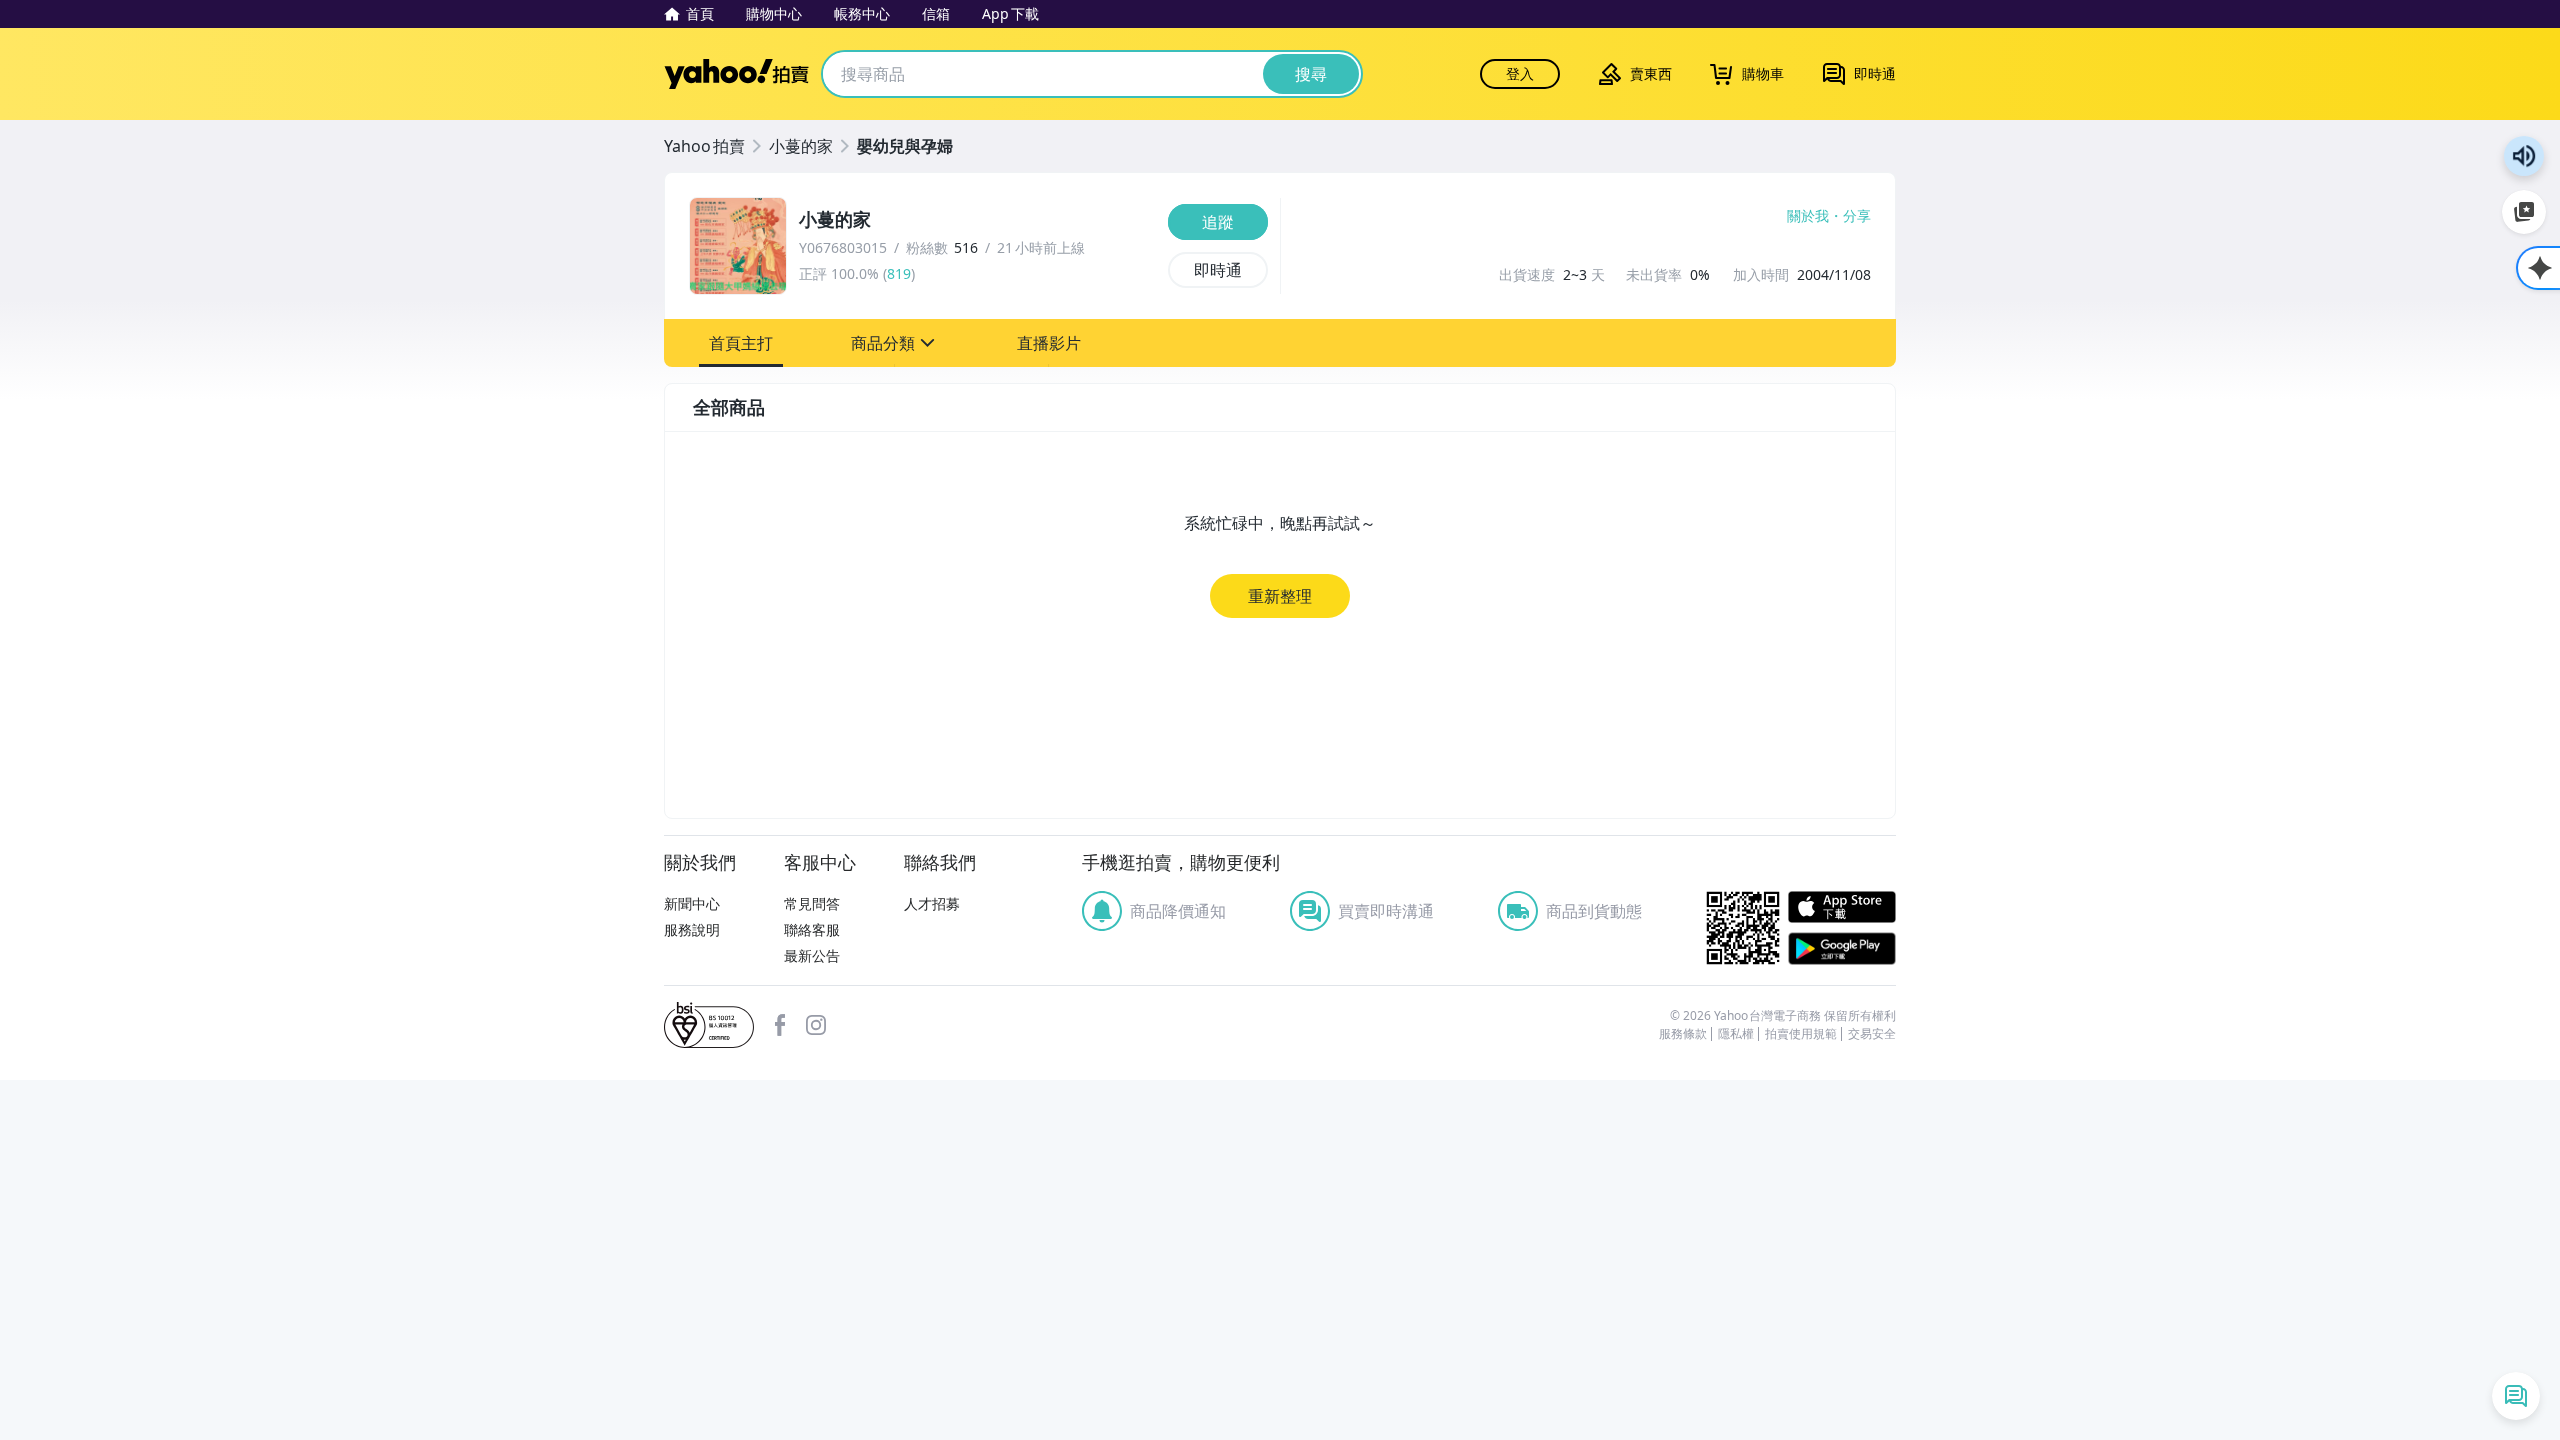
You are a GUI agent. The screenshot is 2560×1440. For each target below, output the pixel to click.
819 (899, 273)
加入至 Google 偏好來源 (2524, 212)
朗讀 (2524, 156)
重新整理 (1280, 596)
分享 (1857, 216)
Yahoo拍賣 (736, 74)
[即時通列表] (2516, 1396)
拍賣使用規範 (1801, 1034)
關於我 (1808, 216)
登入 (1520, 73)
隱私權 (1736, 1034)
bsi (709, 1025)
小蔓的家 (801, 146)
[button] (741, 343)
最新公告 (812, 955)
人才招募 (932, 903)
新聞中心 (692, 903)
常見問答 (812, 903)
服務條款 (1683, 1034)
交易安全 (1872, 1034)
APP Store (1842, 907)
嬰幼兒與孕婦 (905, 146)
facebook (780, 1025)
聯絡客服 (812, 929)
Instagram (816, 1025)
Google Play (1842, 948)
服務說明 (692, 929)
